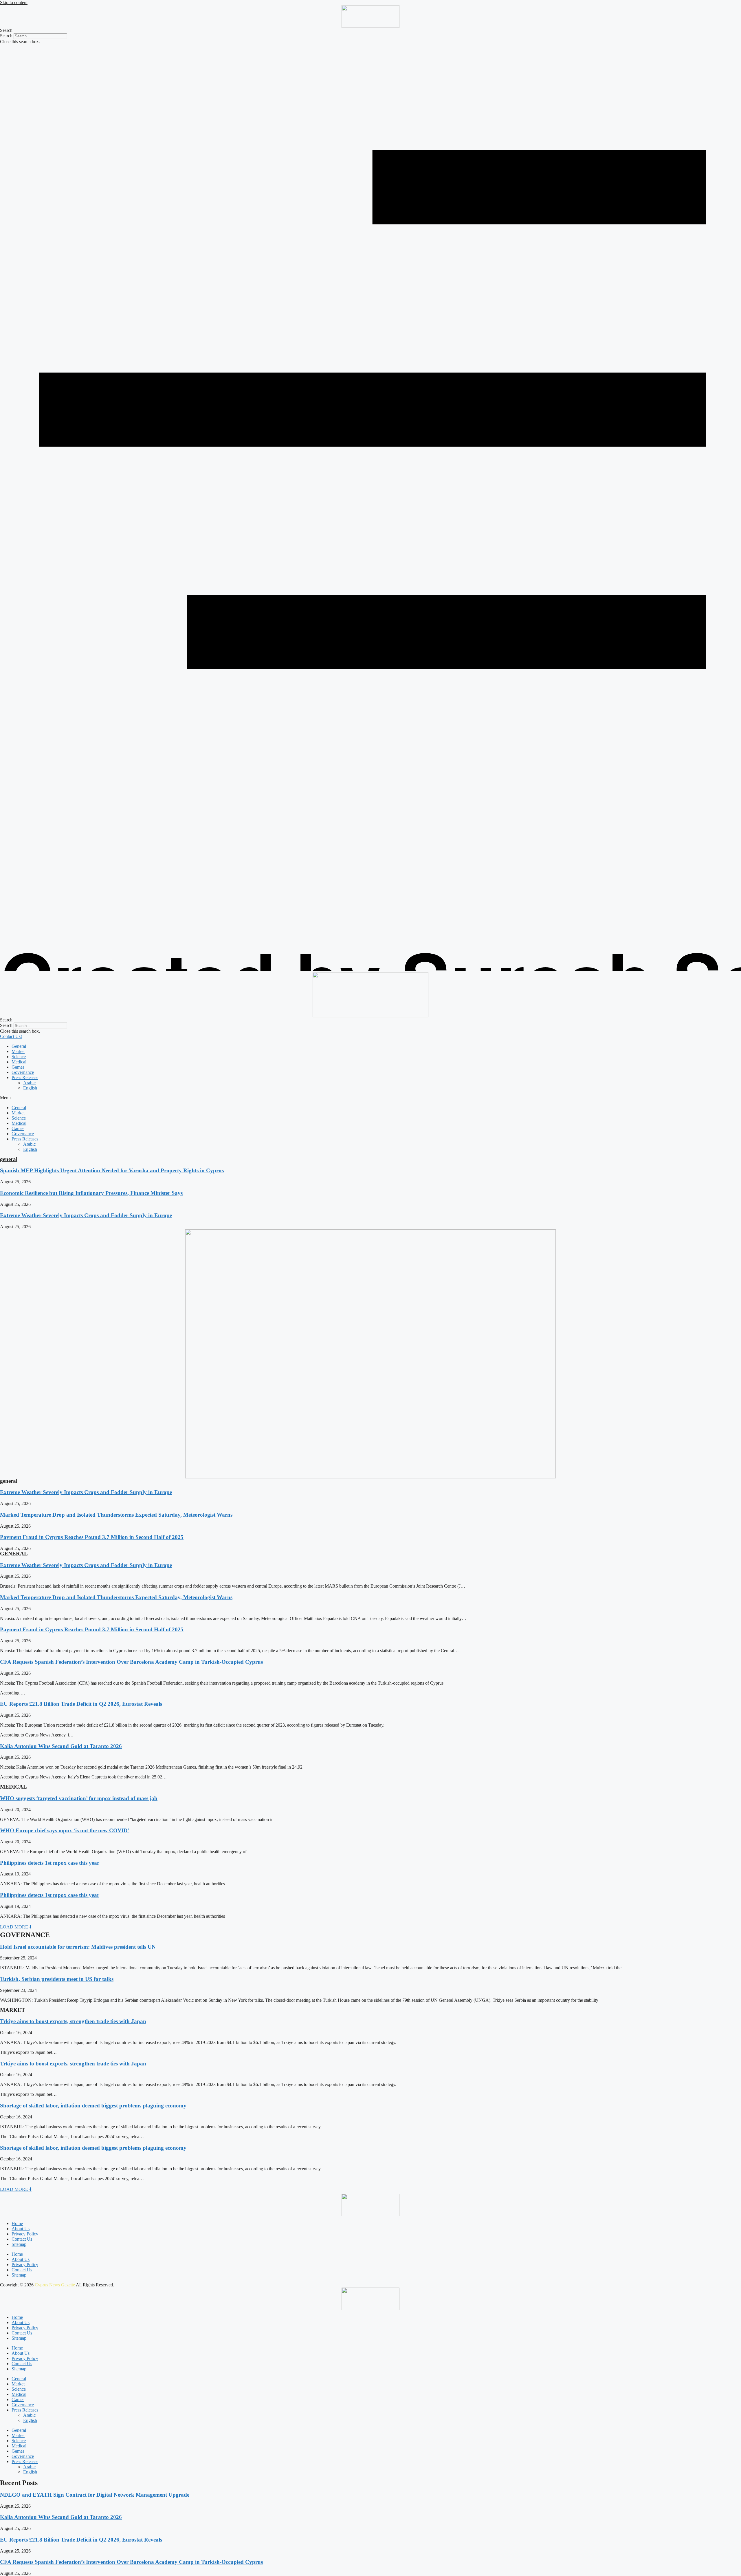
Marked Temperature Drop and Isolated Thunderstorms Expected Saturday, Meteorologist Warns (116, 1515)
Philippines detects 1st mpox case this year (50, 1863)
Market (18, 1051)
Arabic (29, 1083)
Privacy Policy (25, 2234)
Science (19, 1057)
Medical (19, 1062)
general (9, 1159)
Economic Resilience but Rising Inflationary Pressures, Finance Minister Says (91, 1193)
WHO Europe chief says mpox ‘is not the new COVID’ (65, 1830)
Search (6, 36)
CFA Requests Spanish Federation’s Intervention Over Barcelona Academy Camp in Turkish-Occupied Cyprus (131, 1662)
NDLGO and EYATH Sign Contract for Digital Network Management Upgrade (95, 2495)
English (30, 1088)
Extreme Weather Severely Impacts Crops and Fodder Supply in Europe (86, 1215)
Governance (23, 1072)
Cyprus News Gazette (55, 2285)
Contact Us (22, 2239)
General (19, 1046)
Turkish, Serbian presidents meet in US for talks (57, 1979)
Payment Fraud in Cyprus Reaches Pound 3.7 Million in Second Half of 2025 (92, 1537)
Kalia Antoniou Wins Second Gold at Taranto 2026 (61, 1746)
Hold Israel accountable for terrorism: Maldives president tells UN (78, 1947)
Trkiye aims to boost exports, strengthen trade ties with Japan (73, 2021)
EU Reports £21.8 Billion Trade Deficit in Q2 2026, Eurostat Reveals (81, 1704)
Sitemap (19, 2244)
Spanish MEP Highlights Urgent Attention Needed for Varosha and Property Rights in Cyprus (112, 1170)
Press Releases (25, 1077)
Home (17, 2223)
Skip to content (14, 2)
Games (18, 1067)
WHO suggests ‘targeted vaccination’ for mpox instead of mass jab (79, 1798)
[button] (370, 30)
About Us (21, 2229)
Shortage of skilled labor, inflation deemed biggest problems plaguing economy (93, 2106)
